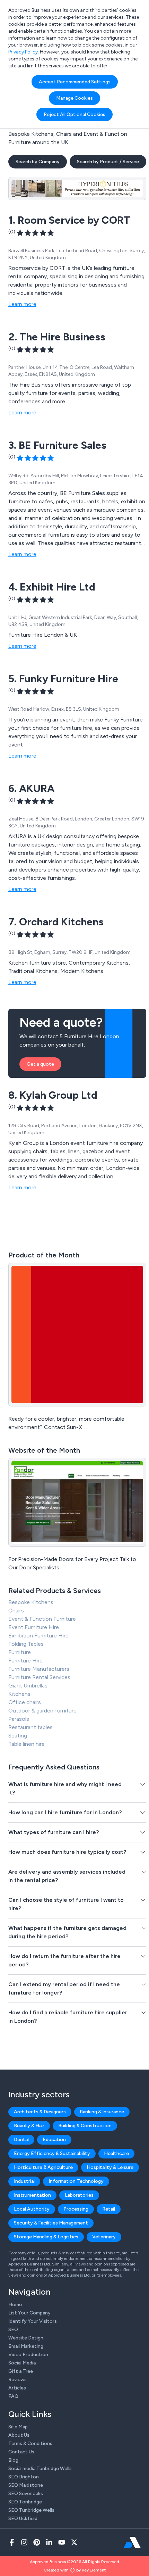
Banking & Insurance (102, 2112)
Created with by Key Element (75, 2570)
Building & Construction (85, 2126)
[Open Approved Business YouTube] (62, 2542)
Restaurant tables (30, 1727)
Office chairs (25, 1702)
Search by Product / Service (108, 162)
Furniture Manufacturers (39, 1669)
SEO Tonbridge (25, 2502)
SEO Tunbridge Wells (31, 2510)
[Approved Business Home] (132, 2542)
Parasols (19, 1719)
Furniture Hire (25, 1661)
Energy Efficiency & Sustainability (52, 2153)
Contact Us (21, 2452)
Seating (18, 1736)
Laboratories (79, 2195)
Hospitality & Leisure (110, 2167)
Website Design (26, 2338)
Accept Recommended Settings (75, 82)
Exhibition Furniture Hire (38, 1636)
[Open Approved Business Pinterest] (37, 2542)
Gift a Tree (21, 2371)
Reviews (17, 2380)
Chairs (16, 1611)
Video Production (28, 2355)
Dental (21, 2140)
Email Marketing (26, 2346)
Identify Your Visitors (33, 2321)
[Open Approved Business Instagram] (24, 2542)
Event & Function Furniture (42, 1619)
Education (54, 2140)
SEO (13, 2330)
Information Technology (76, 2181)
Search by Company (38, 162)
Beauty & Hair (29, 2126)
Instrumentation (32, 2195)
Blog (13, 2460)
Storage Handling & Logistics (46, 2237)
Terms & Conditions (30, 2443)
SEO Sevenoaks (26, 2494)
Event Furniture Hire (34, 1627)
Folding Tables (26, 1644)
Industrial (24, 2181)
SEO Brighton (24, 2477)
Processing (76, 2209)
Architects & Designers (40, 2112)
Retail (109, 2209)
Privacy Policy (23, 52)
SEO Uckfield (23, 2519)
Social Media (22, 2363)
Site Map (18, 2427)
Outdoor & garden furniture (42, 1711)
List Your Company (29, 2313)
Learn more (22, 304)
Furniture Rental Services (39, 1677)
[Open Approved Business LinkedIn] (49, 2542)
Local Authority (32, 2209)
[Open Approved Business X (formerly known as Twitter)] (74, 2542)
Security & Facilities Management (51, 2223)
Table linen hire (27, 1744)
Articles (17, 2388)
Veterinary (104, 2237)
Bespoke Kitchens (31, 1602)
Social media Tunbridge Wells (40, 2468)
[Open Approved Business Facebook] (12, 2542)
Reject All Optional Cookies (74, 114)
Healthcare (116, 2153)
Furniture (20, 1652)
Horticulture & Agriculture (43, 2167)
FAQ (13, 2396)
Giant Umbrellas (28, 1686)
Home (15, 2305)
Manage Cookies (74, 98)
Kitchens (19, 1694)
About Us (19, 2435)
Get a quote (40, 1064)
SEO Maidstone (26, 2485)
